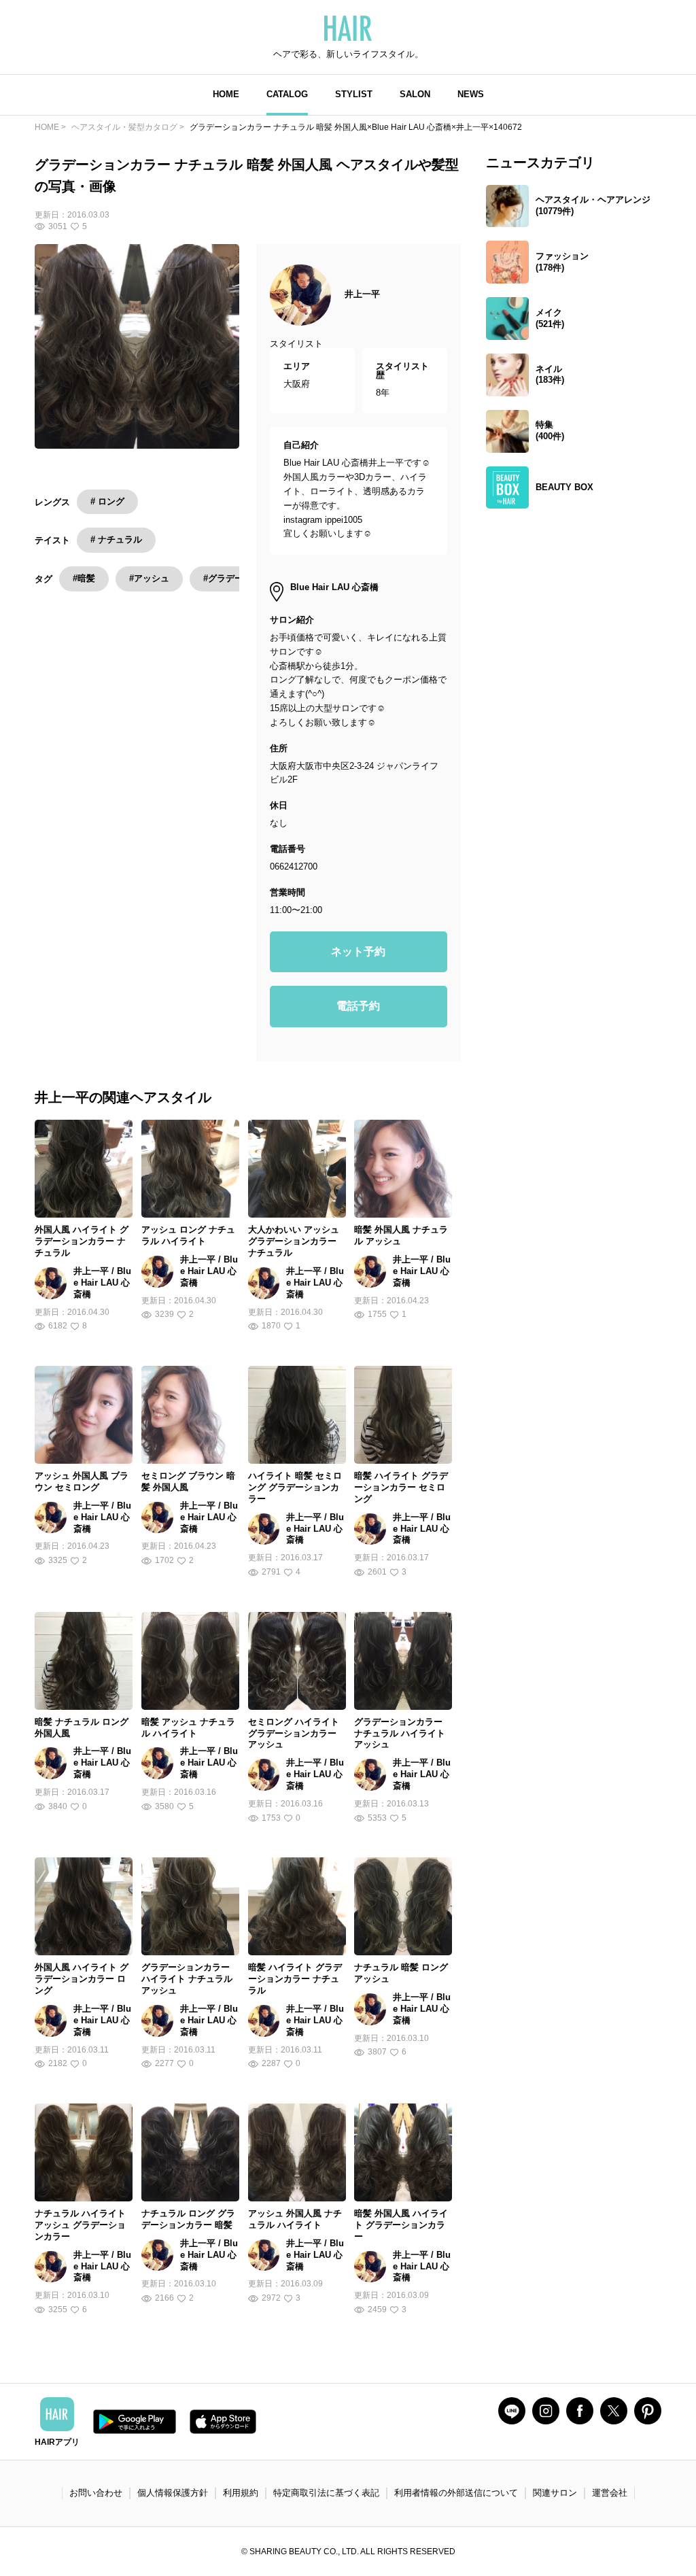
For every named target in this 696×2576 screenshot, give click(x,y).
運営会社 (610, 2493)
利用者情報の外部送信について (456, 2493)
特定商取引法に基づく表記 (326, 2493)
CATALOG (287, 94)
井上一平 (362, 294)
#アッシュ (149, 578)
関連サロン (555, 2493)
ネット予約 (358, 951)
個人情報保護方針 (173, 2493)
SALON (415, 94)
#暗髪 (84, 578)
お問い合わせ (96, 2493)
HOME (226, 94)
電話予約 (358, 1006)
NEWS (471, 94)
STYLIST (354, 94)
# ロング (107, 501)
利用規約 (241, 2493)
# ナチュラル (116, 539)
